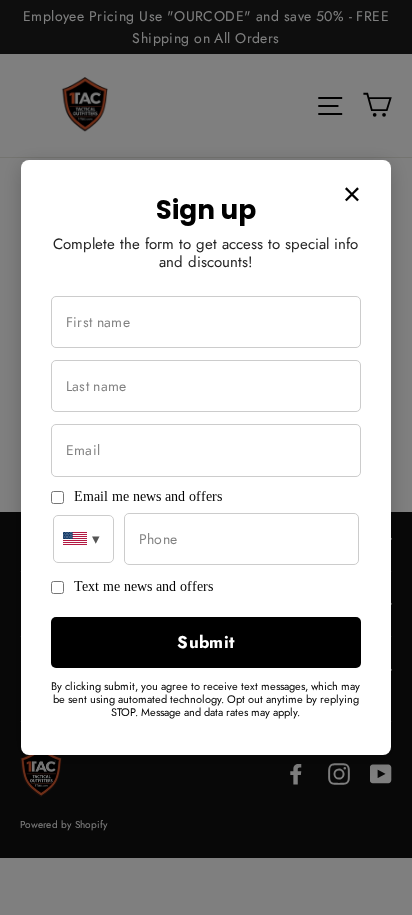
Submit (206, 642)
